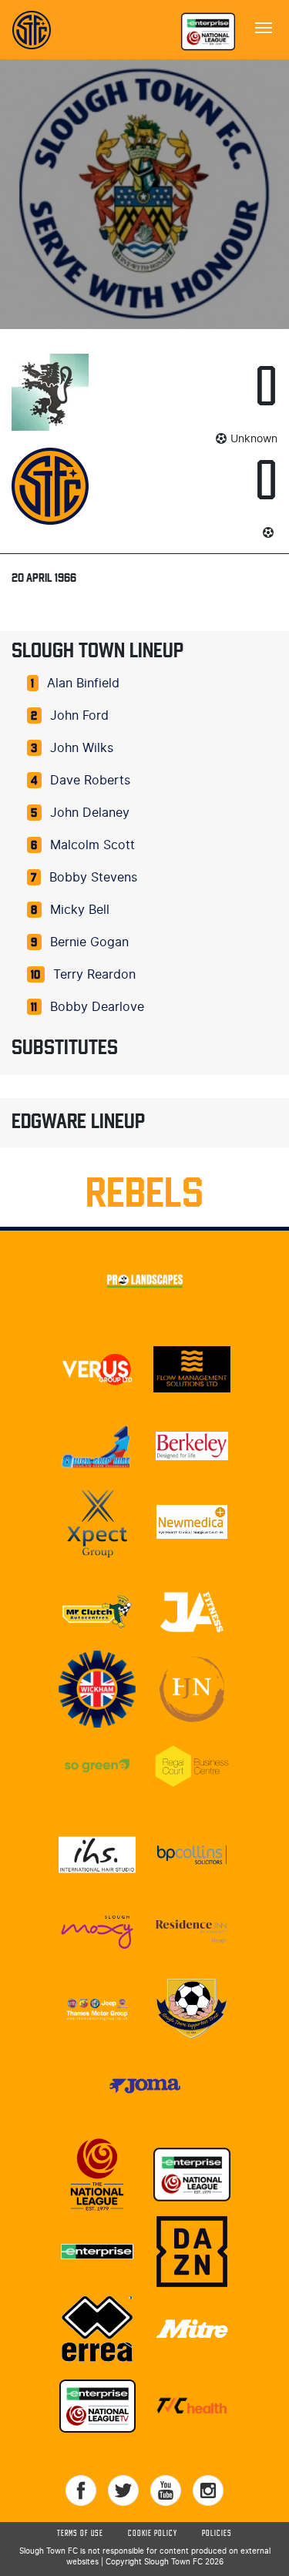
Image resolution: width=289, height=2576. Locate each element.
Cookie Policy (153, 2534)
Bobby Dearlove (97, 1007)
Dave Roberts (90, 781)
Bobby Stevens (93, 878)
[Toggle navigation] (264, 26)
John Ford (79, 716)
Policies (217, 2534)
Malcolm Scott (92, 845)
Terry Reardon (94, 975)
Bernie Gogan (89, 942)
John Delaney (90, 813)
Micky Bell (80, 910)
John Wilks (82, 748)
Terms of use (80, 2534)
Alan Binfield (83, 683)
